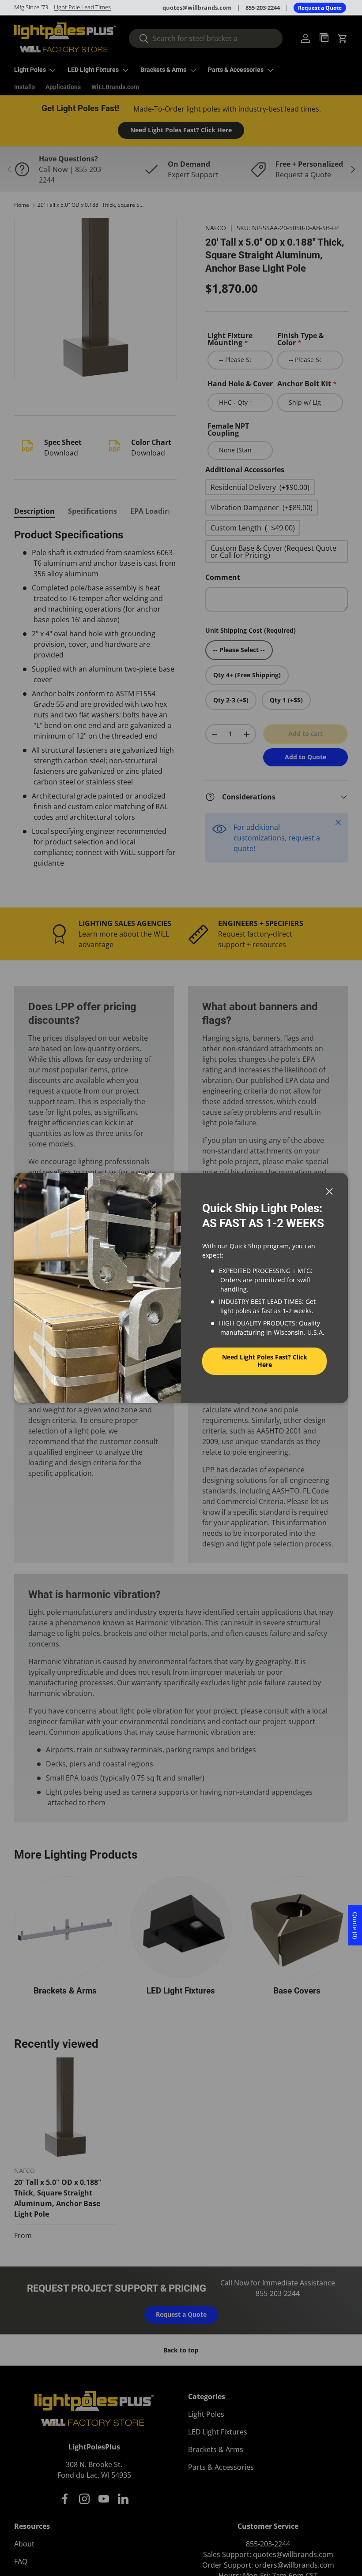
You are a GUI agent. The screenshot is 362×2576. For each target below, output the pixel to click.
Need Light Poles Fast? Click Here (265, 1361)
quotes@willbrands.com (197, 7)
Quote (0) (355, 1925)
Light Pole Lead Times (82, 7)
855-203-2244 (263, 7)
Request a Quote (320, 8)
